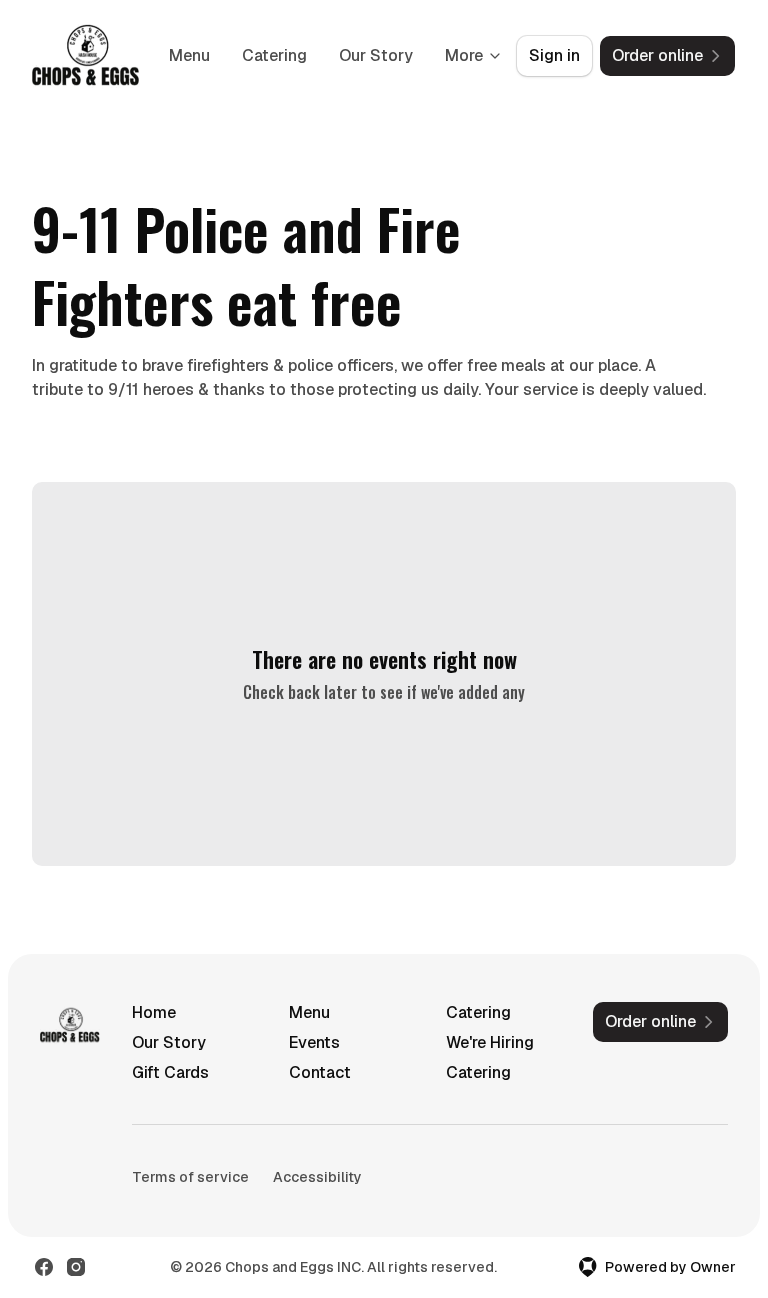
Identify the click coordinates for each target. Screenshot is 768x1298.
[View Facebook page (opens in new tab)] (44, 1267)
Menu (189, 55)
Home (154, 1012)
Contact (320, 1072)
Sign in (554, 55)
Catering (274, 55)
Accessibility (317, 1177)
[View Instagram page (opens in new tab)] (76, 1267)
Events (314, 1042)
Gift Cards (170, 1072)
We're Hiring (490, 1042)
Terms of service (190, 1177)
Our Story (376, 55)
